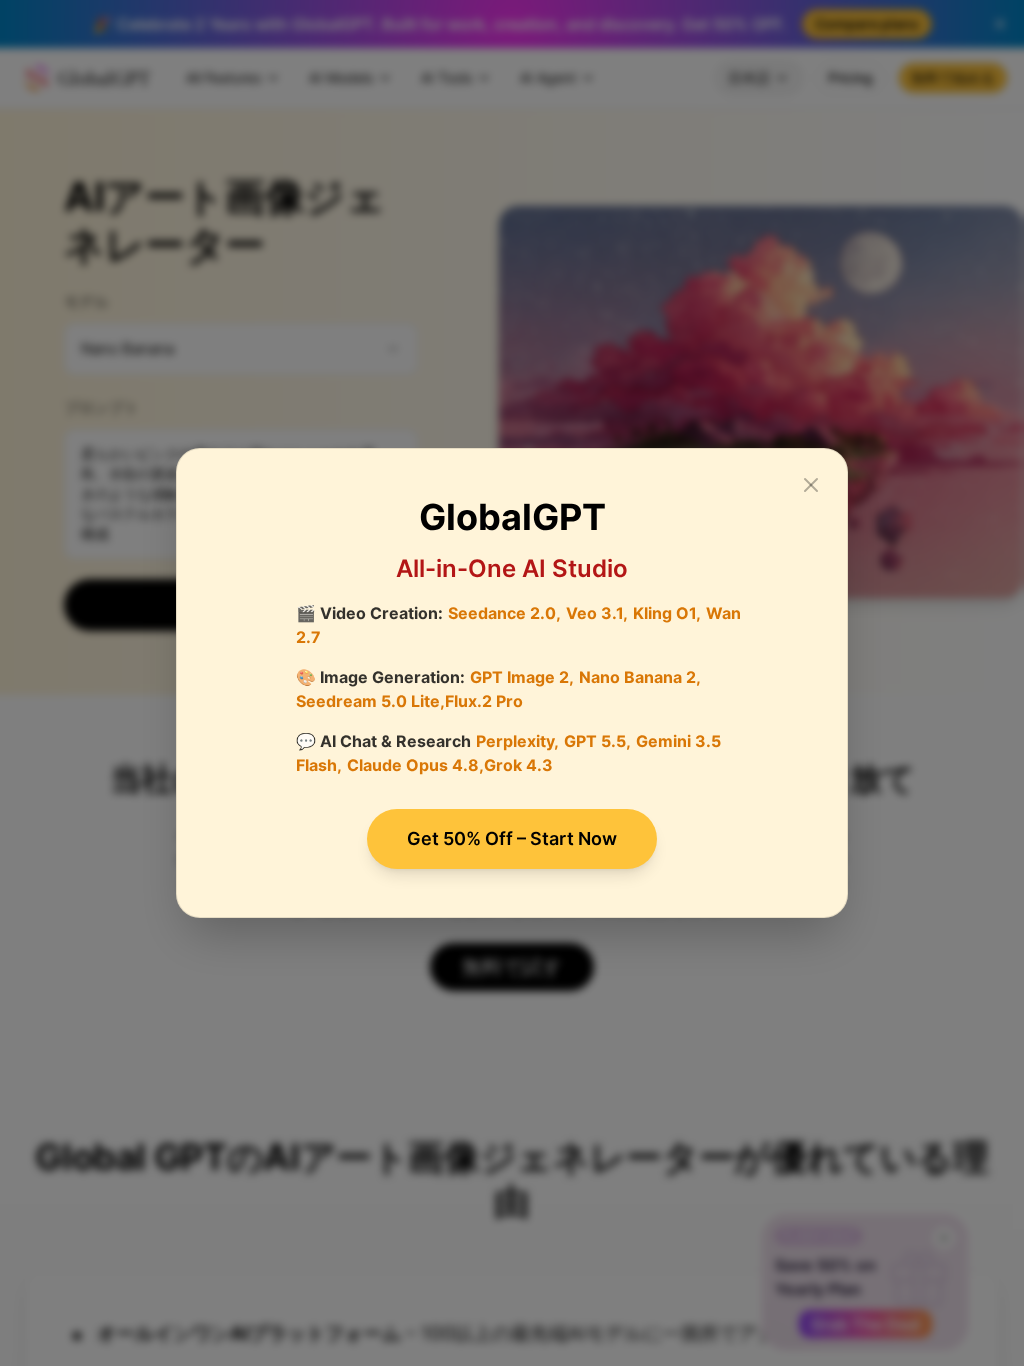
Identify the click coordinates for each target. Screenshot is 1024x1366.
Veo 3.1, (597, 613)
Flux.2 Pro (484, 701)
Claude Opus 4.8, (415, 765)
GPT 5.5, (597, 741)
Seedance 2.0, (504, 613)
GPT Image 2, (522, 677)
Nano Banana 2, (640, 677)
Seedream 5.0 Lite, (370, 701)
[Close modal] (811, 485)
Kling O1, (667, 613)
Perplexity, (517, 741)
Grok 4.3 (518, 765)
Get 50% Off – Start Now (512, 838)
